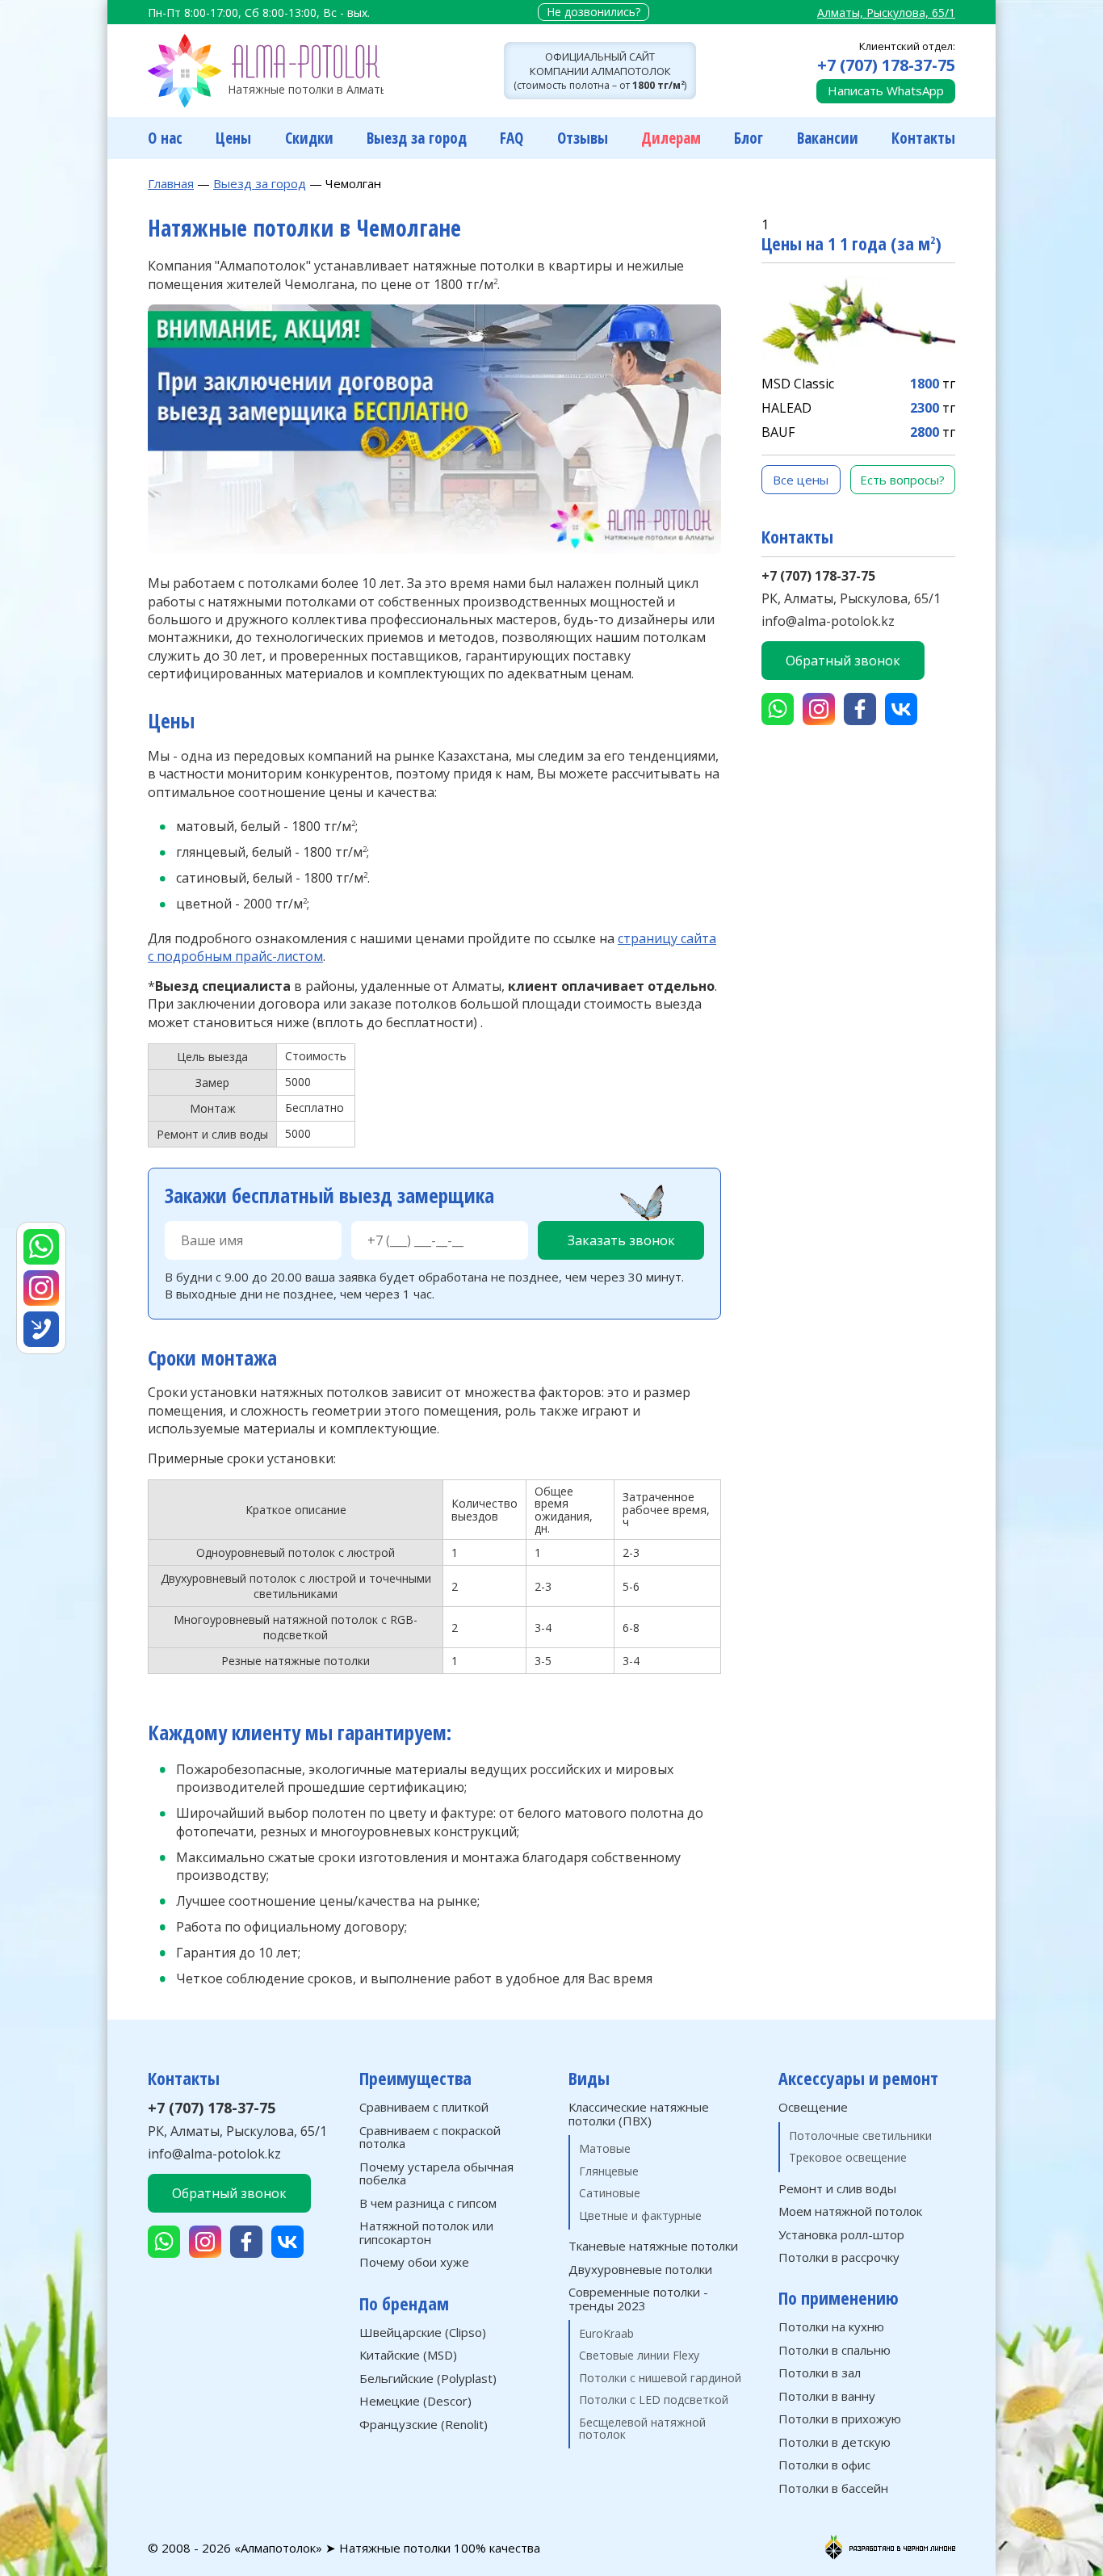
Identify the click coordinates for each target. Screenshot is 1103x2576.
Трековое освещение (848, 2157)
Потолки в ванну (827, 2396)
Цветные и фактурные (640, 2215)
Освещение (813, 2107)
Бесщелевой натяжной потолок (642, 2429)
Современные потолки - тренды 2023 (638, 2299)
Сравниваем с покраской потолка (430, 2137)
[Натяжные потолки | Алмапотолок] (266, 71)
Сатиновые (610, 2193)
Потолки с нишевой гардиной (660, 2378)
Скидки (309, 138)
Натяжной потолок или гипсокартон (426, 2232)
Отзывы (583, 138)
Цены (233, 138)
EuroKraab (606, 2333)
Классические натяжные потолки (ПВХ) (639, 2114)
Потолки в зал (820, 2373)
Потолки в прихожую (840, 2419)
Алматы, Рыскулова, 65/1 (886, 13)
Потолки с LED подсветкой (654, 2400)
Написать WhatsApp (886, 90)
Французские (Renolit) (424, 2425)
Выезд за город (417, 138)
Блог (749, 138)
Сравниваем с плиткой (424, 2107)
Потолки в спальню (835, 2350)
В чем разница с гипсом (428, 2203)
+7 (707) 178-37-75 (886, 65)
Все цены (801, 480)
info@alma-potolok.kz (828, 621)
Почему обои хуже (414, 2262)
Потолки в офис (824, 2465)
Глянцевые (609, 2171)
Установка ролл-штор (841, 2235)
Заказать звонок (621, 1240)
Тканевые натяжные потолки (653, 2246)
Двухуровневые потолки (640, 2270)
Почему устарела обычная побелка (436, 2173)
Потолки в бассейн (833, 2488)
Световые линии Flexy (639, 2355)
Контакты (923, 138)
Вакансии (828, 138)
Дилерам (671, 138)
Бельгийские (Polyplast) (428, 2379)
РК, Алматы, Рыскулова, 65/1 (851, 598)
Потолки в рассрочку (839, 2257)
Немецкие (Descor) (415, 2401)
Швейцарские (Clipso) (423, 2333)
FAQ (512, 138)
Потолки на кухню (831, 2327)
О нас (165, 138)
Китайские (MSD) (408, 2355)
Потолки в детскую (835, 2442)
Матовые (605, 2148)
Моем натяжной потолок (850, 2211)
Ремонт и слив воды (837, 2189)
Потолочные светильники (860, 2135)
